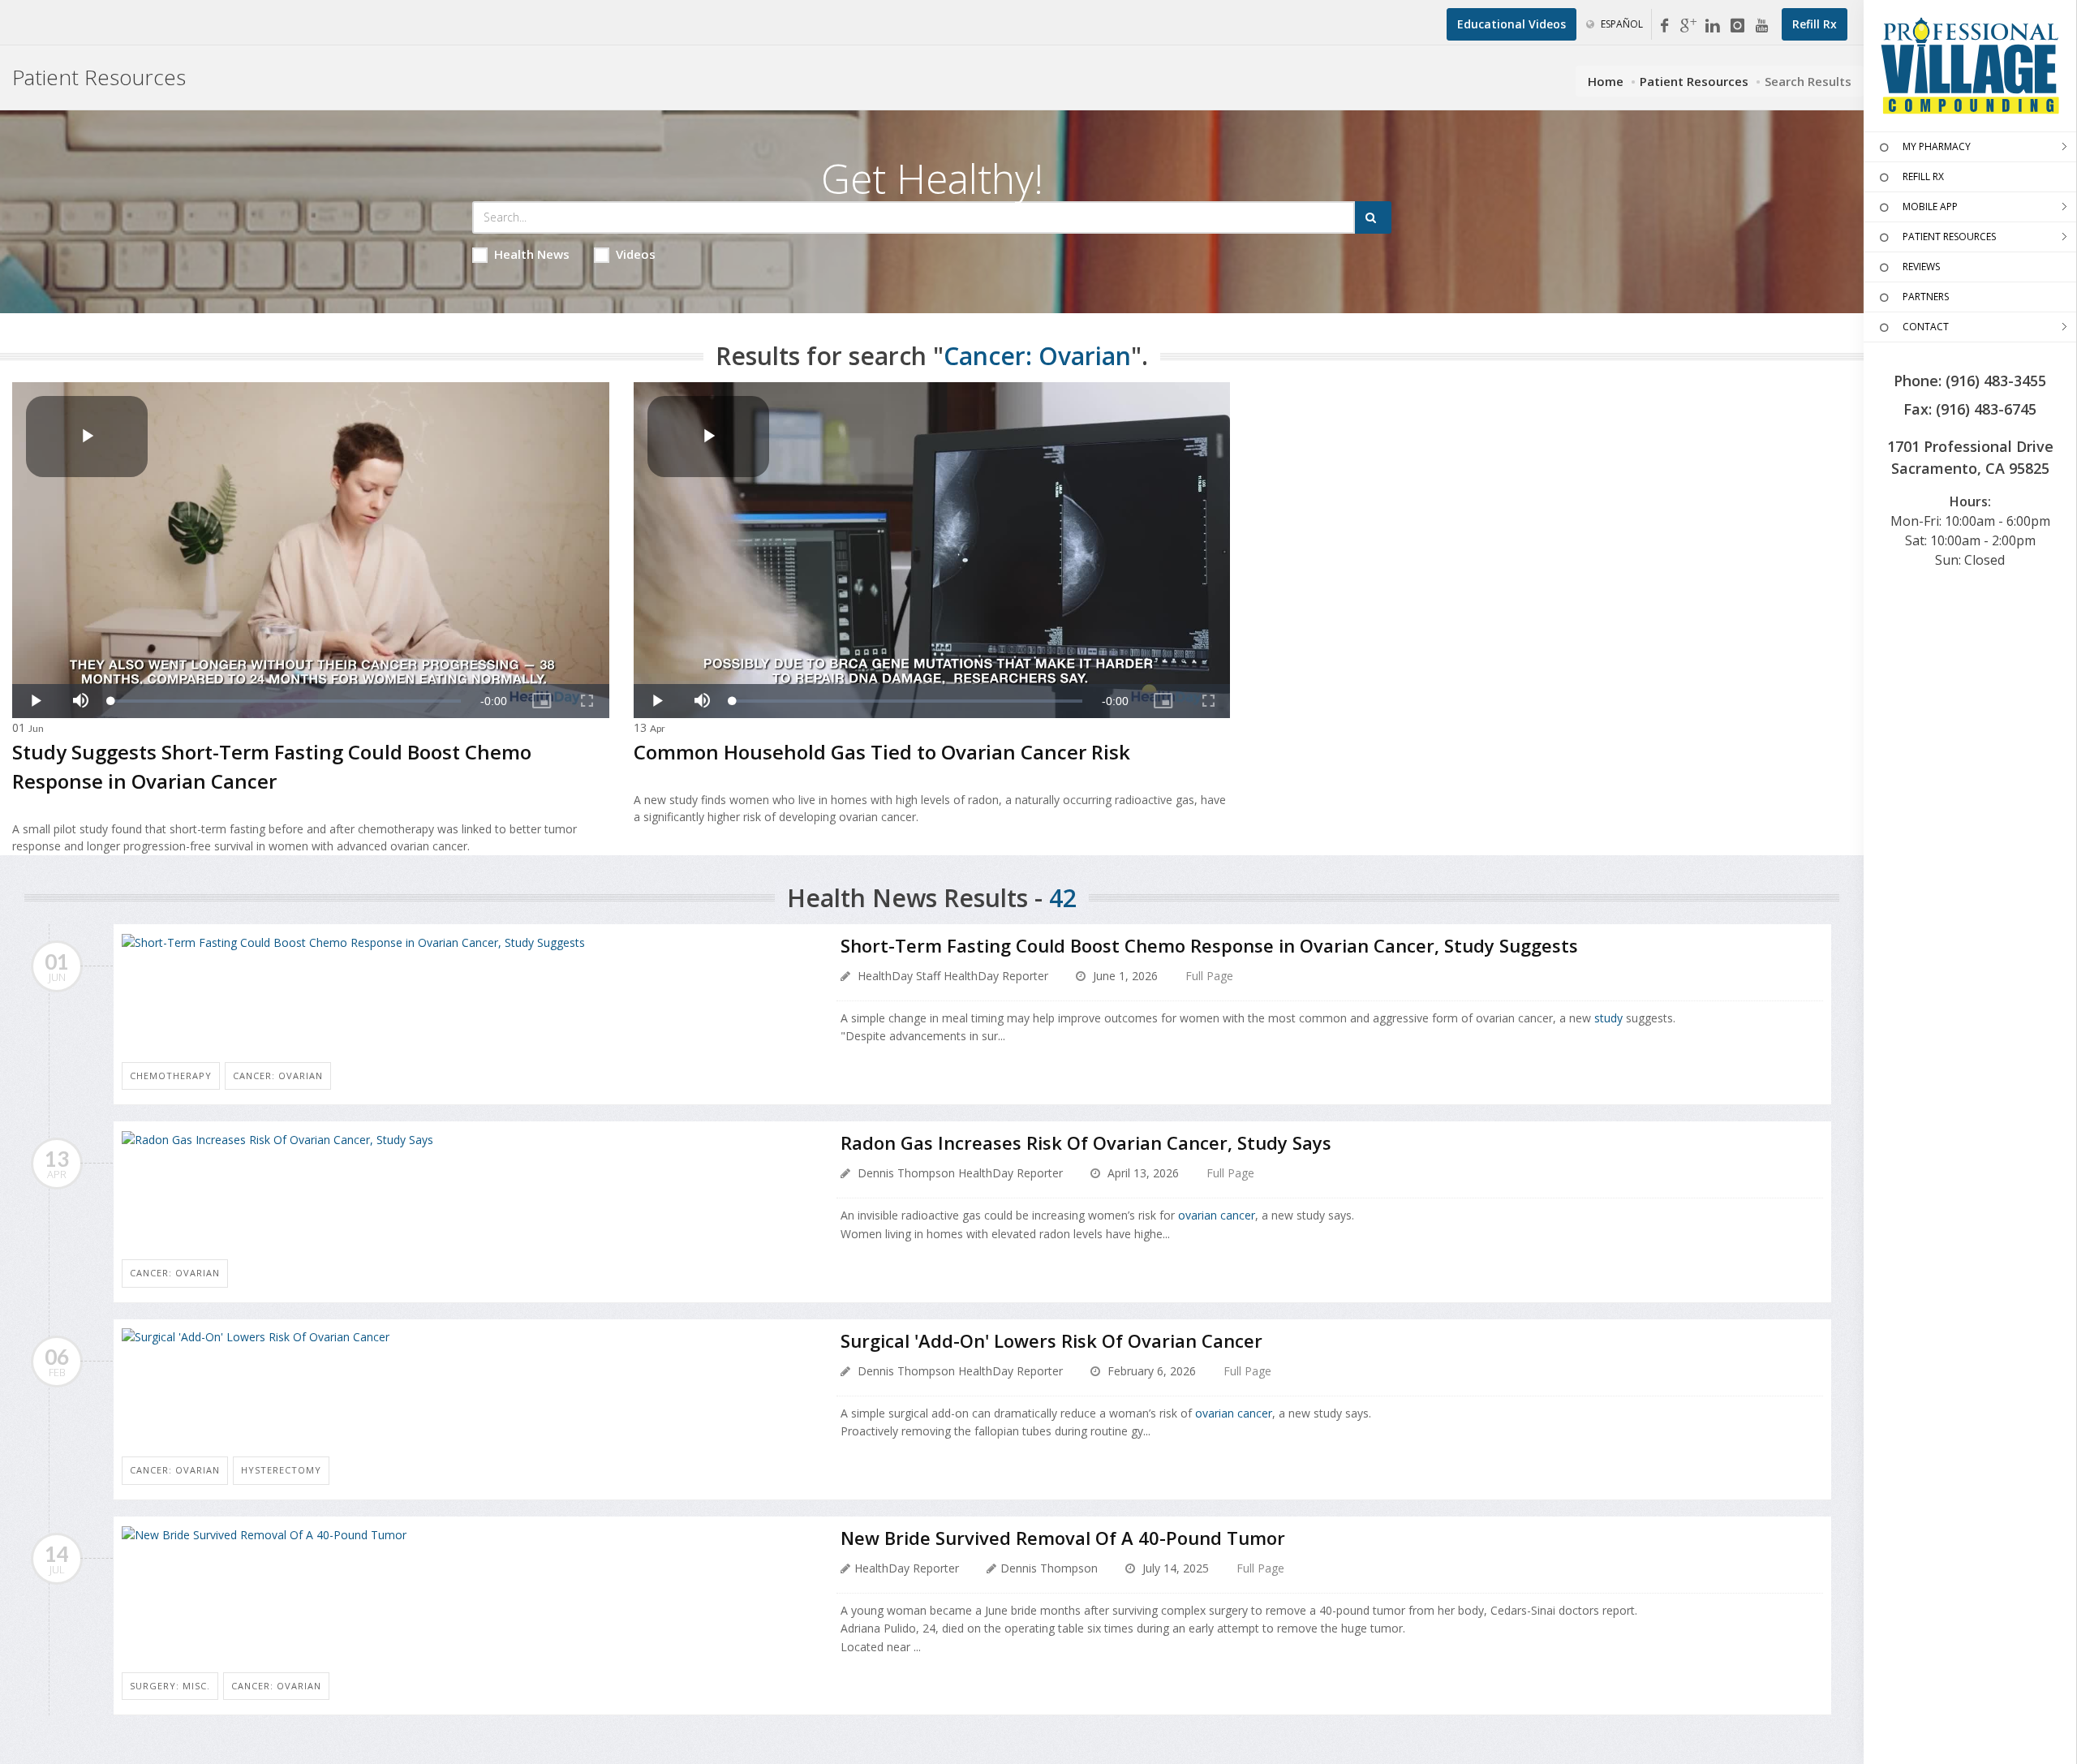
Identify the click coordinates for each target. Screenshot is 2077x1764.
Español (1621, 24)
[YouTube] (1761, 26)
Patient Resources (1694, 81)
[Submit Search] (1373, 217)
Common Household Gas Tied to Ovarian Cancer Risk (882, 752)
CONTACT (1926, 327)
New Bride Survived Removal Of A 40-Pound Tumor (1063, 1538)
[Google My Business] (1688, 26)
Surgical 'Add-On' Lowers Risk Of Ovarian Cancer (1051, 1340)
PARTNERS (1926, 297)
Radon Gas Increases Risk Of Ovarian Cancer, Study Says (1086, 1142)
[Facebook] (1664, 26)
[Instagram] (1737, 26)
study (1608, 1018)
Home (1606, 81)
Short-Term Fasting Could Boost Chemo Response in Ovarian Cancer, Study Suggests (1209, 945)
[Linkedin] (1713, 26)
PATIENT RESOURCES (1949, 237)
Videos (636, 254)
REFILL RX (1923, 176)
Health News (532, 254)
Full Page (1209, 976)
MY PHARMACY (1937, 146)
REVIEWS (1921, 267)
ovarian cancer (1217, 1215)
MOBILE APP (1930, 207)
